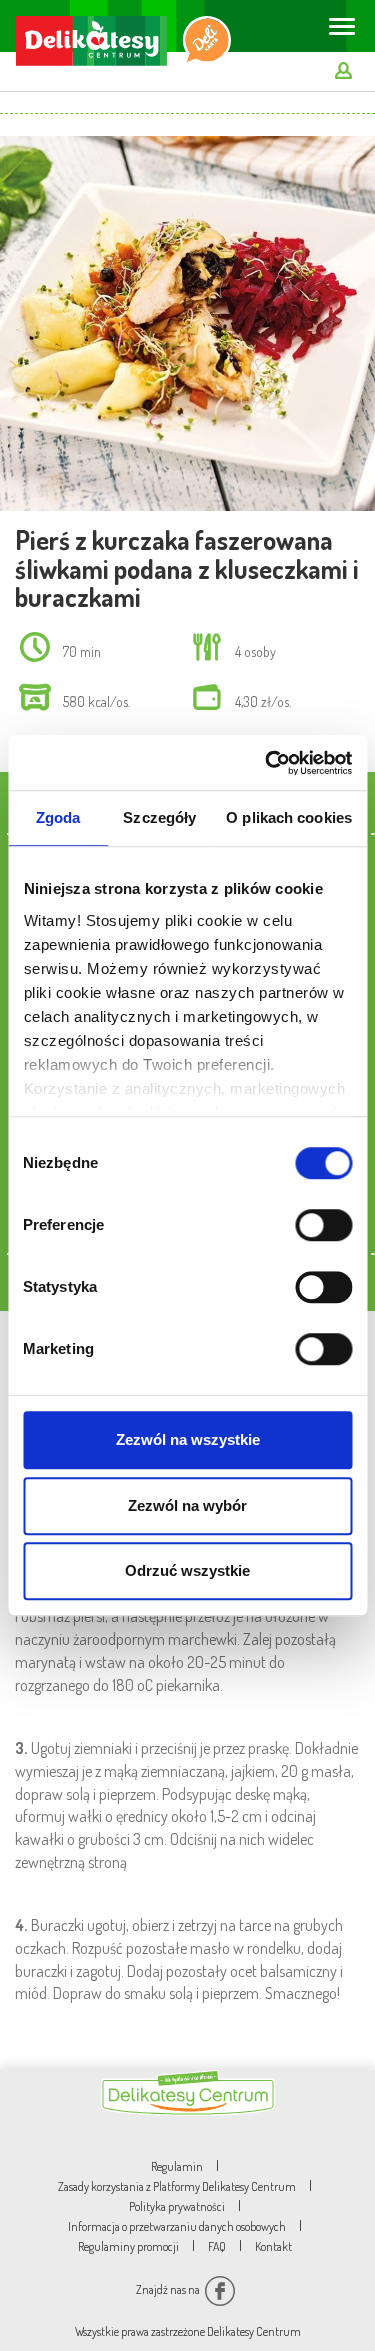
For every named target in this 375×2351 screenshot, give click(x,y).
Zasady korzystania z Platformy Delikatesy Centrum (177, 2186)
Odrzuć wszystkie (187, 1570)
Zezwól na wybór (187, 1505)
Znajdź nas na (169, 2289)
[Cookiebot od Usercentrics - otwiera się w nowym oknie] (267, 763)
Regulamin (177, 2166)
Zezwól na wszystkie (188, 1439)
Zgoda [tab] (58, 817)
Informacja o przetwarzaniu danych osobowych (177, 2226)
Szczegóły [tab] (159, 817)
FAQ (217, 2246)
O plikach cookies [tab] (289, 817)
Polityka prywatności (177, 2206)
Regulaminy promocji (128, 2246)
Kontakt (273, 2246)
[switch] (323, 1225)
